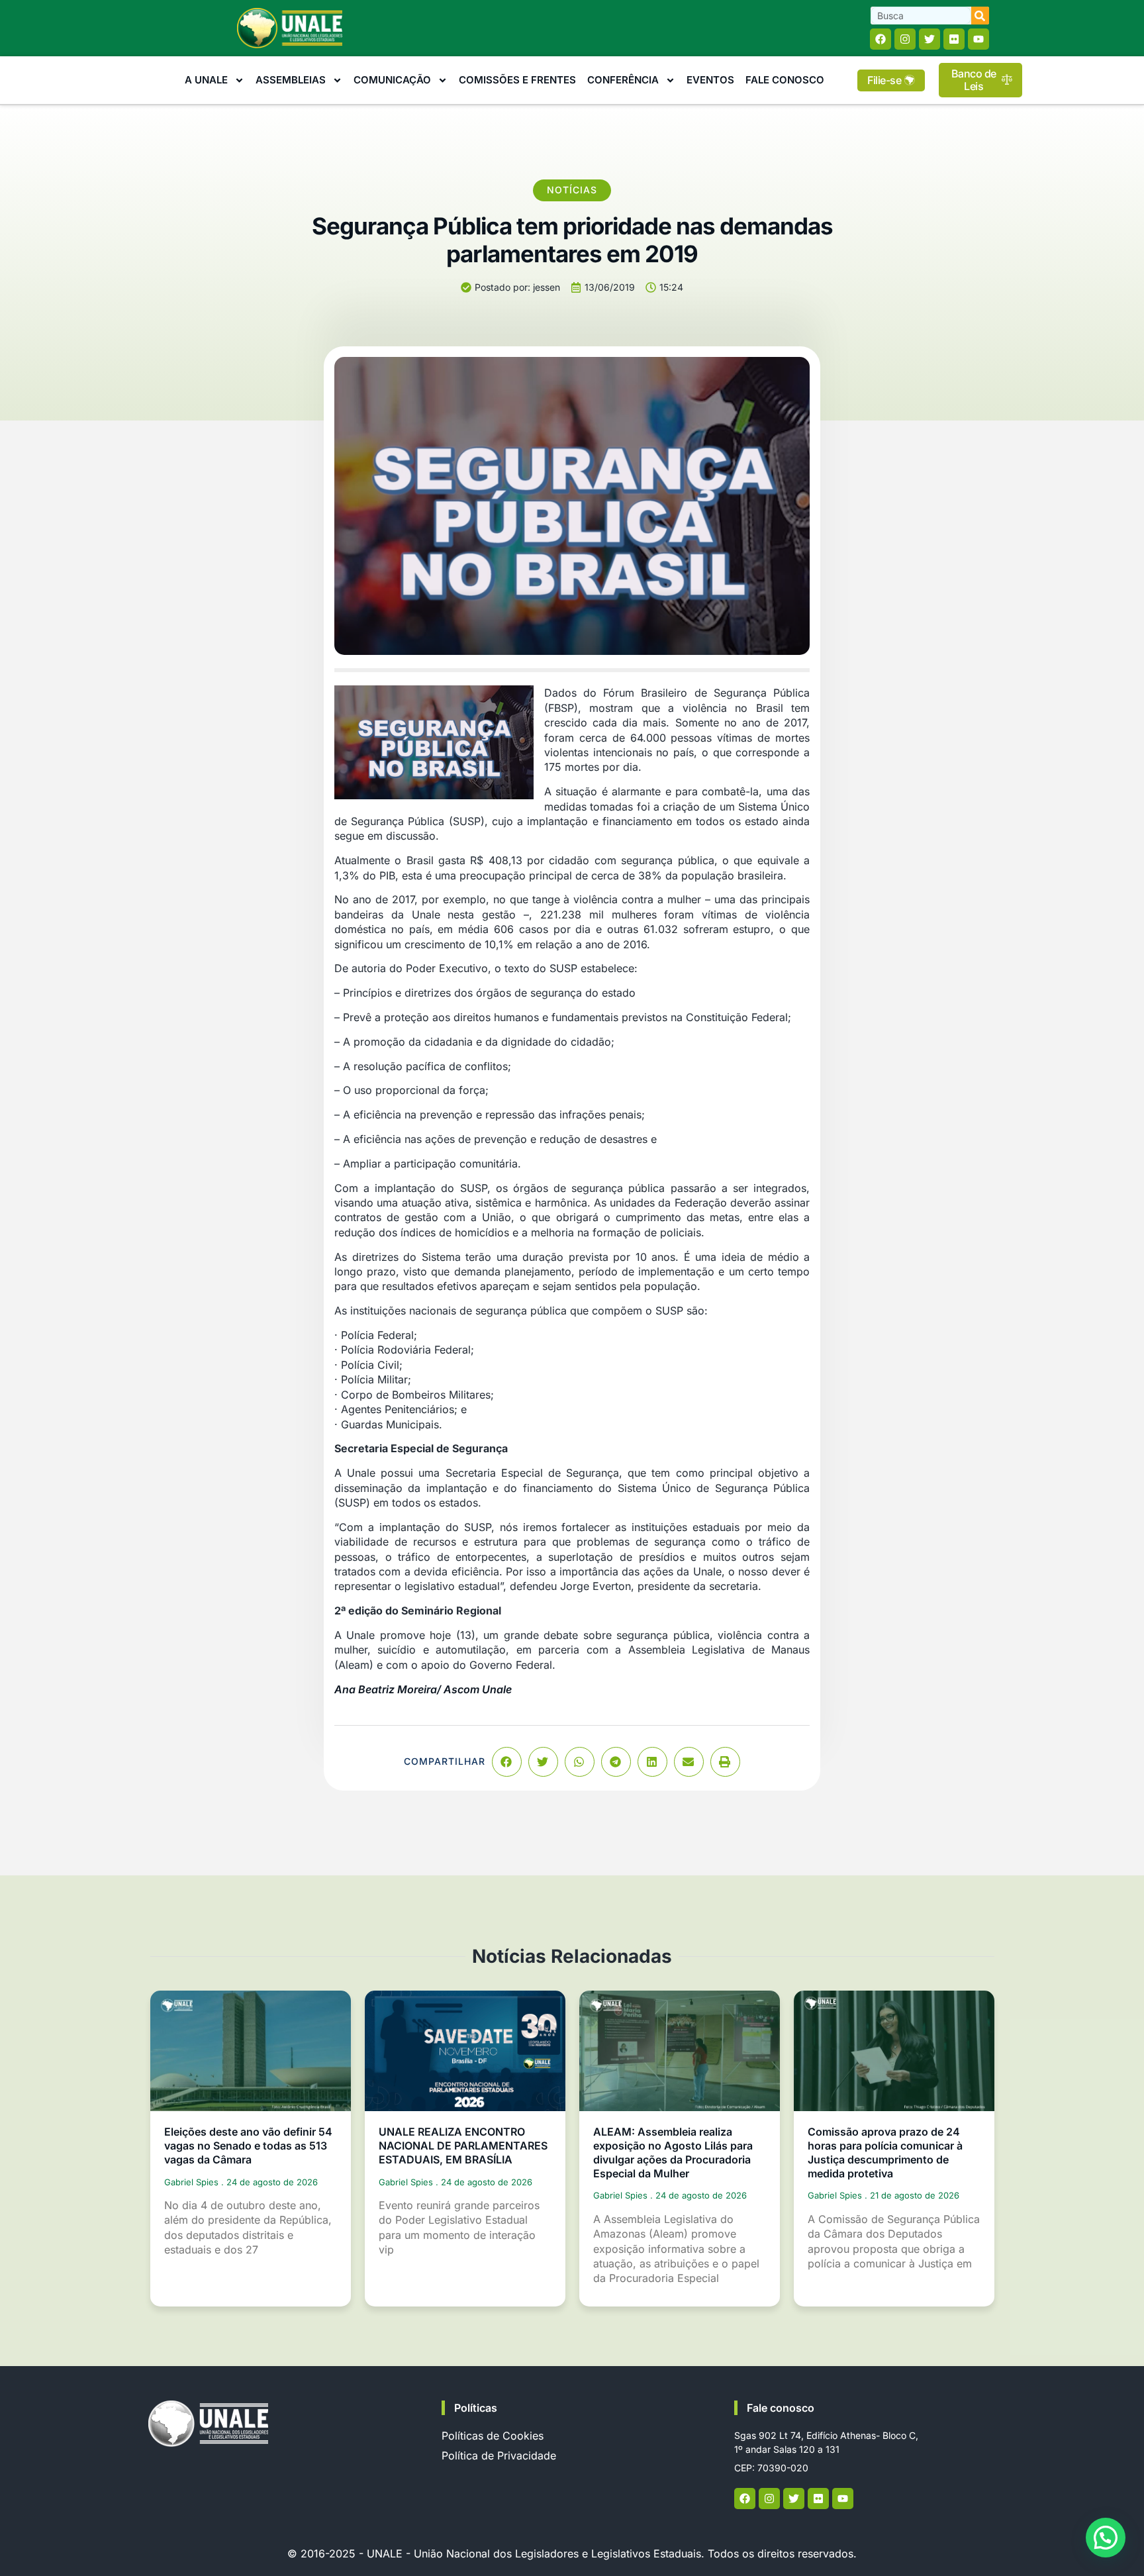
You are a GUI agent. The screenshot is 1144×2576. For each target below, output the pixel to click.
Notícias (572, 190)
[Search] (980, 16)
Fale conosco (781, 2408)
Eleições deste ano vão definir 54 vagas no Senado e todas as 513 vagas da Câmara (248, 2146)
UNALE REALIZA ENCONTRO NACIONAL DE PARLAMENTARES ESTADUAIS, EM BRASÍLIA (463, 2146)
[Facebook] (881, 39)
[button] (507, 1762)
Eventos (710, 80)
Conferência (623, 80)
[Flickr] (954, 39)
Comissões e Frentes (517, 80)
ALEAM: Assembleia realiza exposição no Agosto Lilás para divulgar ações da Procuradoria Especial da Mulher (673, 2152)
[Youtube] (978, 39)
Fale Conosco (785, 80)
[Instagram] (905, 39)
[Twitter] (930, 39)
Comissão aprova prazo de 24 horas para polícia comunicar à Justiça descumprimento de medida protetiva (885, 2152)
